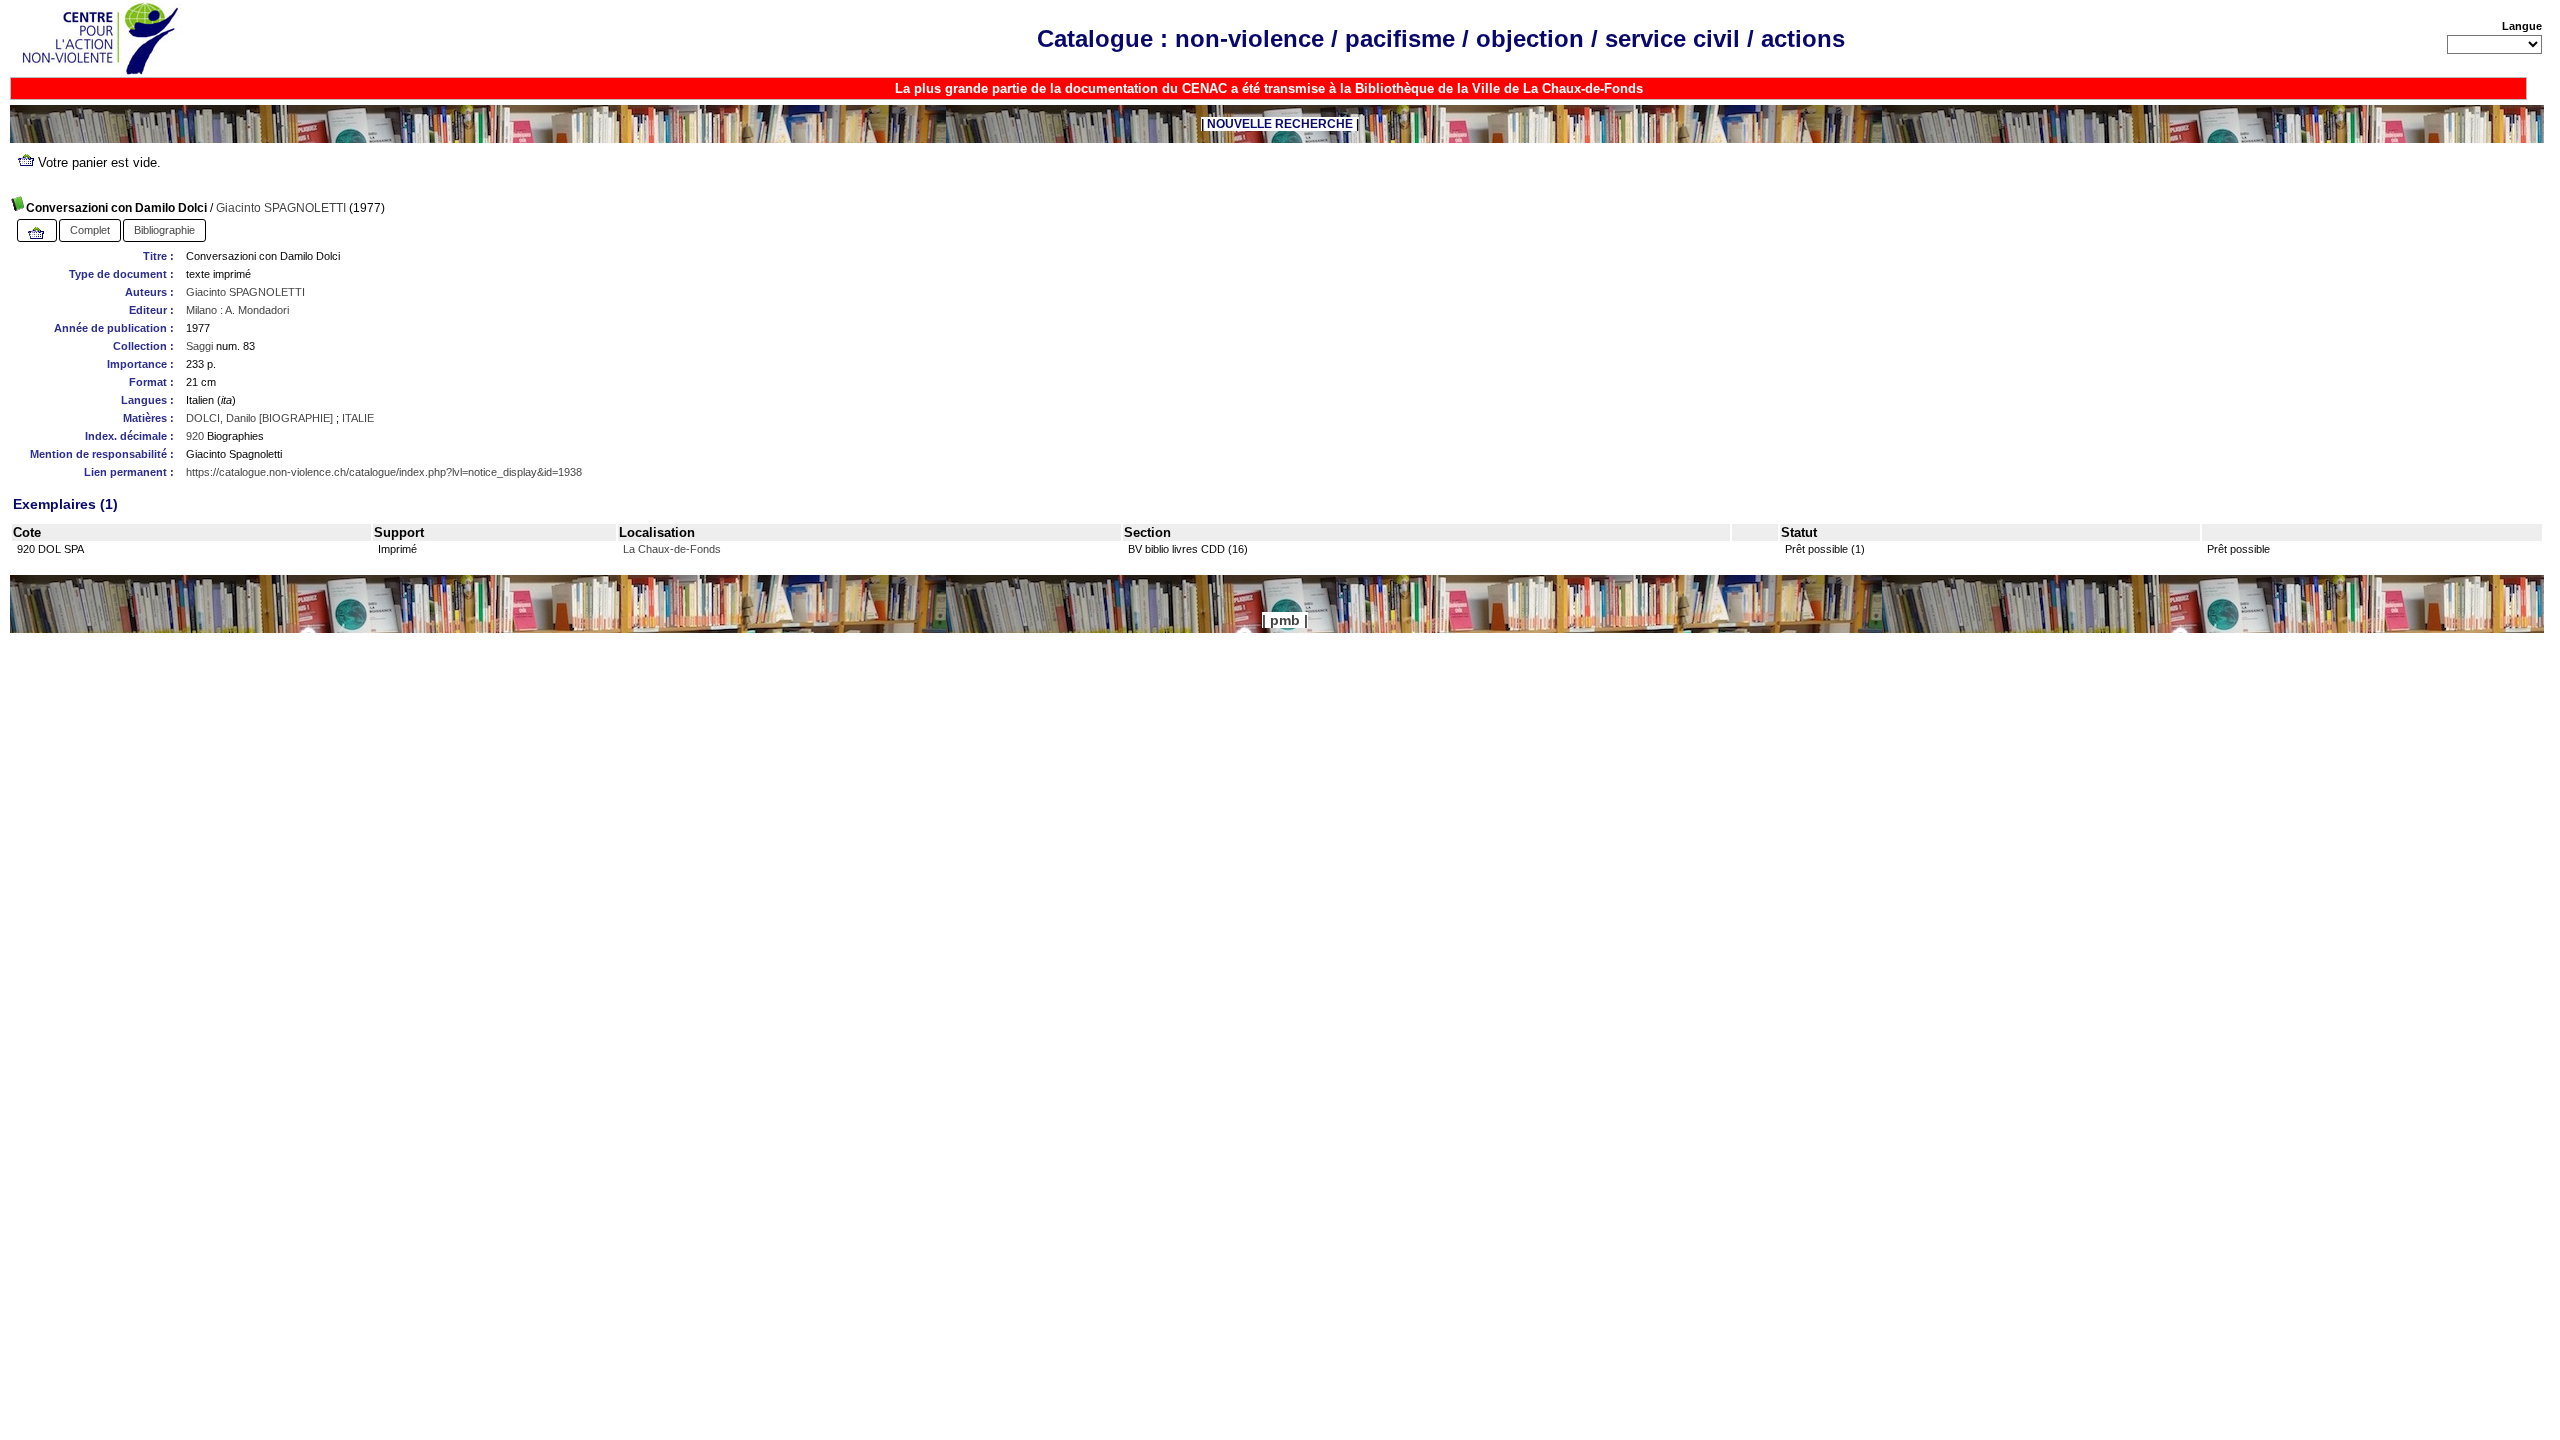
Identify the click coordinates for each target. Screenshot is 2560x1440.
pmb (1285, 620)
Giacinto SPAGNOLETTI (281, 208)
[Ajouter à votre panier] (37, 234)
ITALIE (358, 418)
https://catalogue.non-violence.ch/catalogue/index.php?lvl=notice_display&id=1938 (384, 472)
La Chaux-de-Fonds (672, 549)
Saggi (199, 346)
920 (195, 436)
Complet (90, 230)
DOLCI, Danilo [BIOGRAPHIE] (259, 418)
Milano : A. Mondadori (237, 310)
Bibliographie (164, 230)
